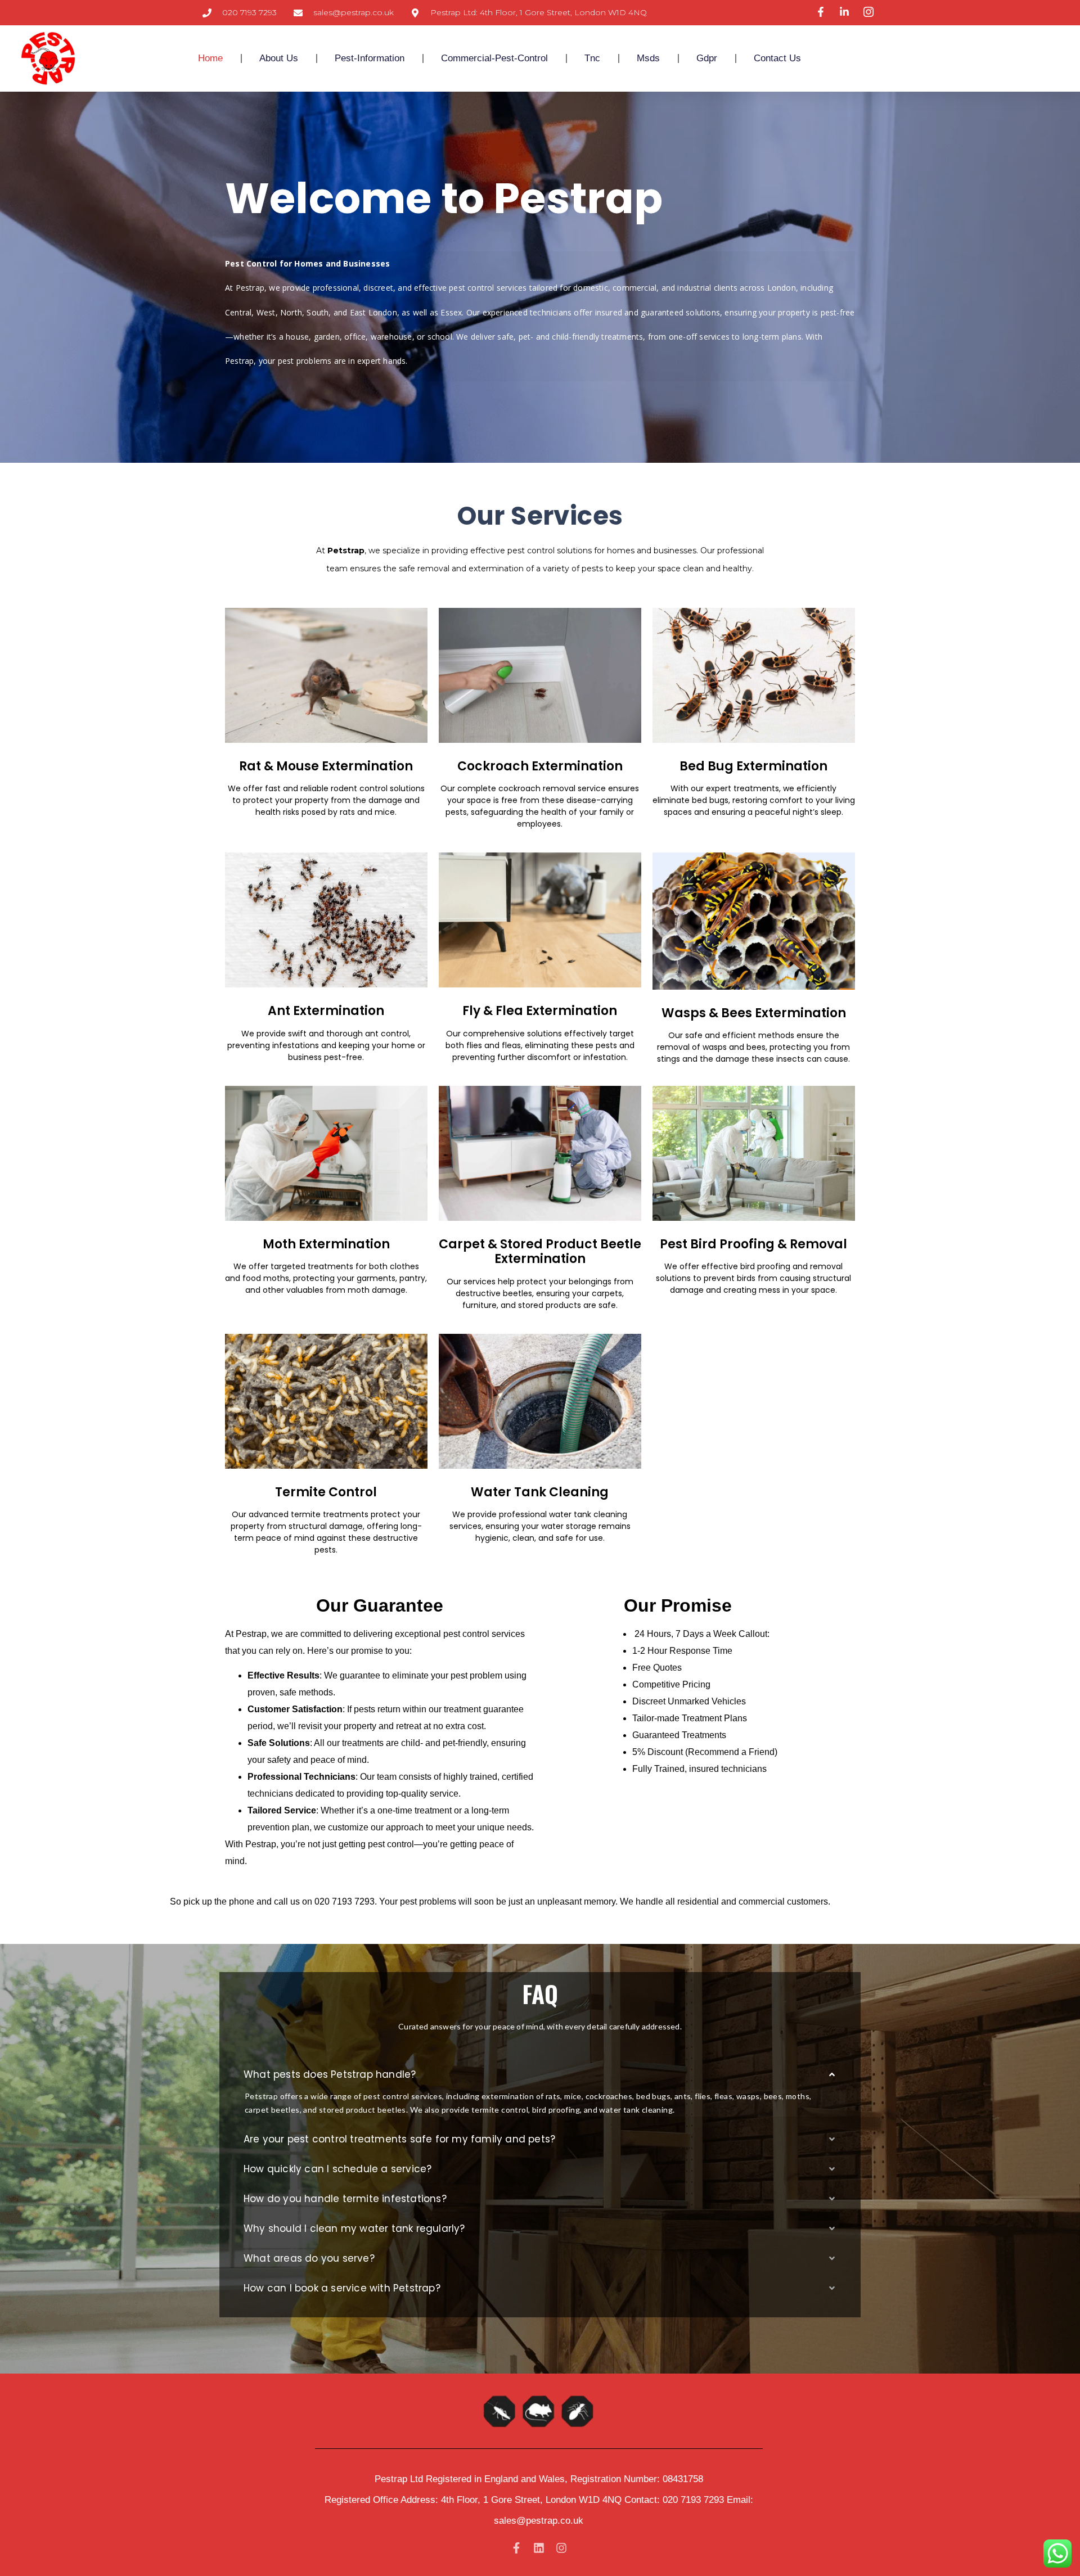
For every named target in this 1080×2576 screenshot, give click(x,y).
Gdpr (707, 58)
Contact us (777, 58)
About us (279, 58)
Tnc (592, 58)
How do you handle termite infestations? (345, 2199)
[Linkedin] (539, 2548)
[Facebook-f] (516, 2548)
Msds (648, 58)
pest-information (370, 58)
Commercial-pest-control (494, 58)
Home (210, 58)
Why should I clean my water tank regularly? (354, 2228)
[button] (540, 2075)
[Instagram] (561, 2548)
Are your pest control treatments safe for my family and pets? (399, 2139)
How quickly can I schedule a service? (337, 2169)
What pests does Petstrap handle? (330, 2074)
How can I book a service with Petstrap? (342, 2288)
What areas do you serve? (309, 2258)
